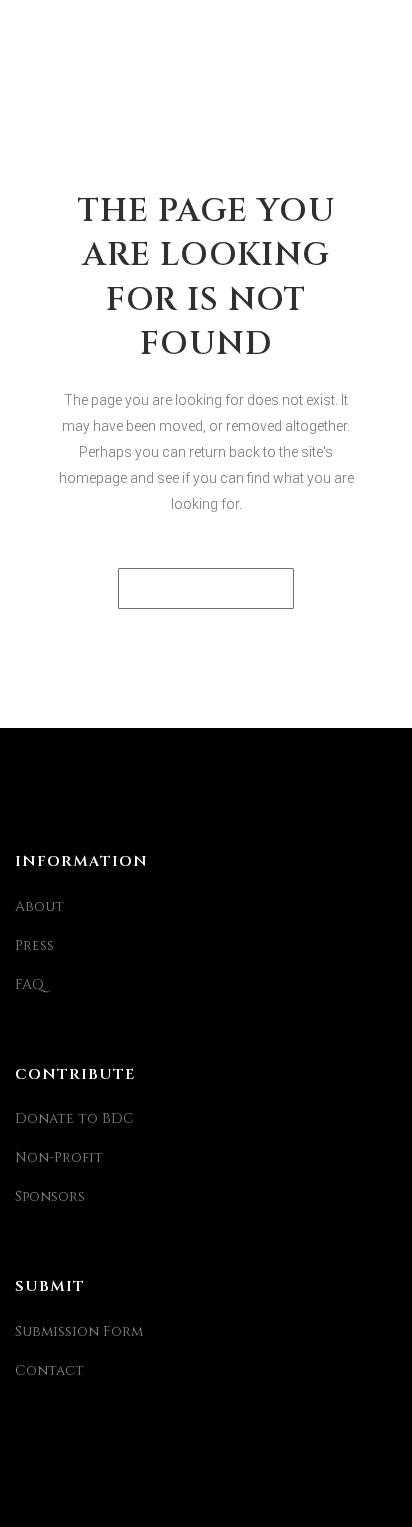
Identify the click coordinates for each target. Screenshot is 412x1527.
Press (34, 945)
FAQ (29, 984)
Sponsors (50, 1196)
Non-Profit (59, 1157)
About (39, 906)
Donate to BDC (74, 1118)
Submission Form (79, 1331)
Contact (49, 1370)
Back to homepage (206, 588)
